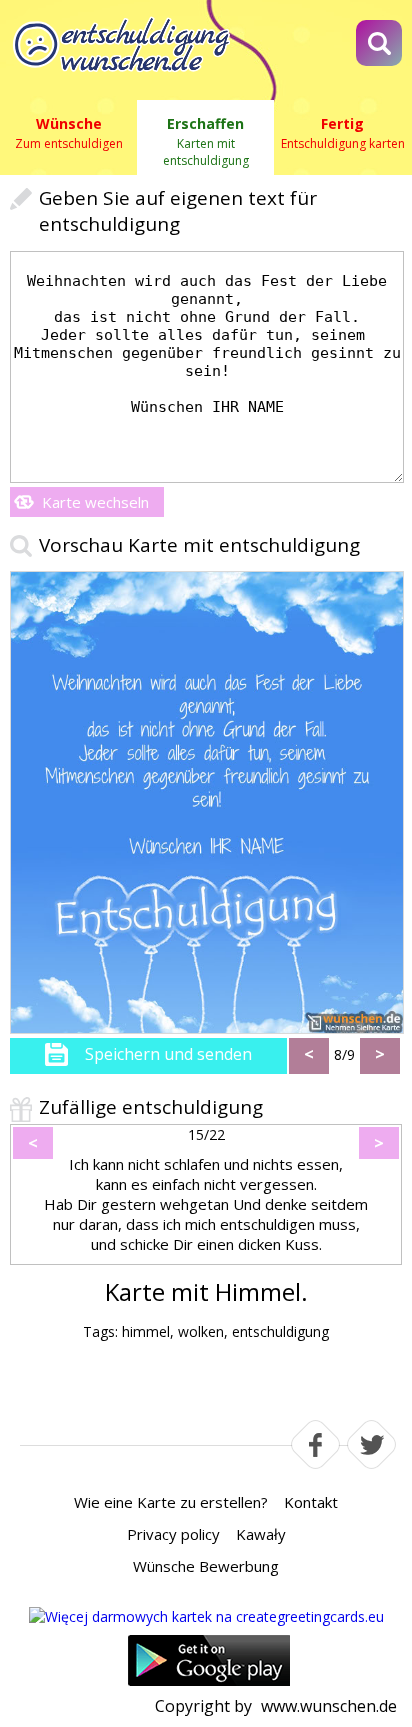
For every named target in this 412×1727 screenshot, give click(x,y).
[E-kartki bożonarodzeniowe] (206, 1616)
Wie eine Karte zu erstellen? (171, 1502)
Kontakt (311, 1502)
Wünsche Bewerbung (206, 1566)
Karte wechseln (95, 502)
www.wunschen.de (329, 1706)
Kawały (261, 1534)
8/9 (344, 1054)
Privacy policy (173, 1534)
